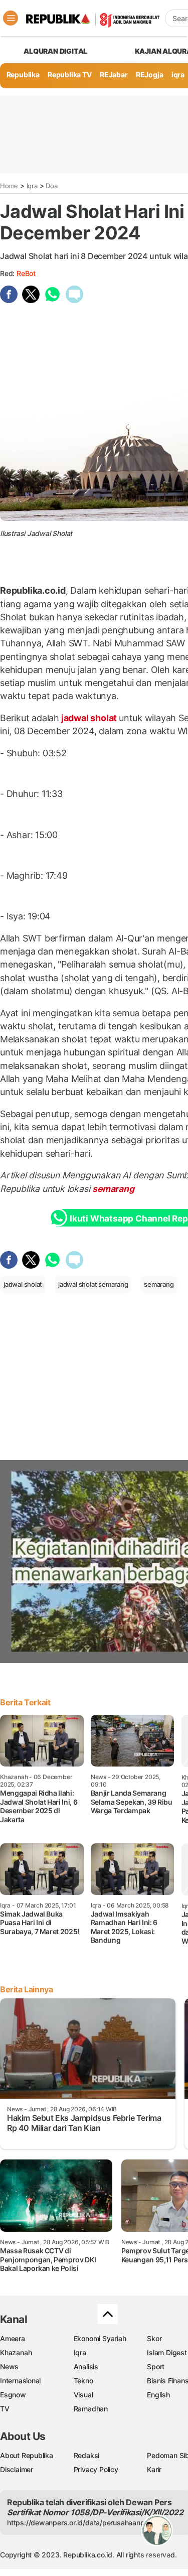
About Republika (27, 2455)
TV (5, 2409)
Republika (23, 75)
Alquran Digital (55, 51)
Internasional (20, 2381)
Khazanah (16, 2352)
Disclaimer (17, 2469)
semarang (113, 1189)
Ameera (13, 2338)
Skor (154, 2338)
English (158, 2395)
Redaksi (87, 2455)
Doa (51, 186)
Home (9, 186)
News (9, 2366)
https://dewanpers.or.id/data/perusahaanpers (81, 2523)
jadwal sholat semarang (93, 1284)
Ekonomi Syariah (100, 2338)
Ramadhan (91, 2409)
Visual (83, 2395)
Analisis (86, 2366)
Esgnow (13, 2395)
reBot (26, 273)
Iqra (32, 186)
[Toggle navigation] (11, 18)
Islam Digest (167, 2352)
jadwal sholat (89, 718)
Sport (156, 2366)
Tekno (83, 2381)
